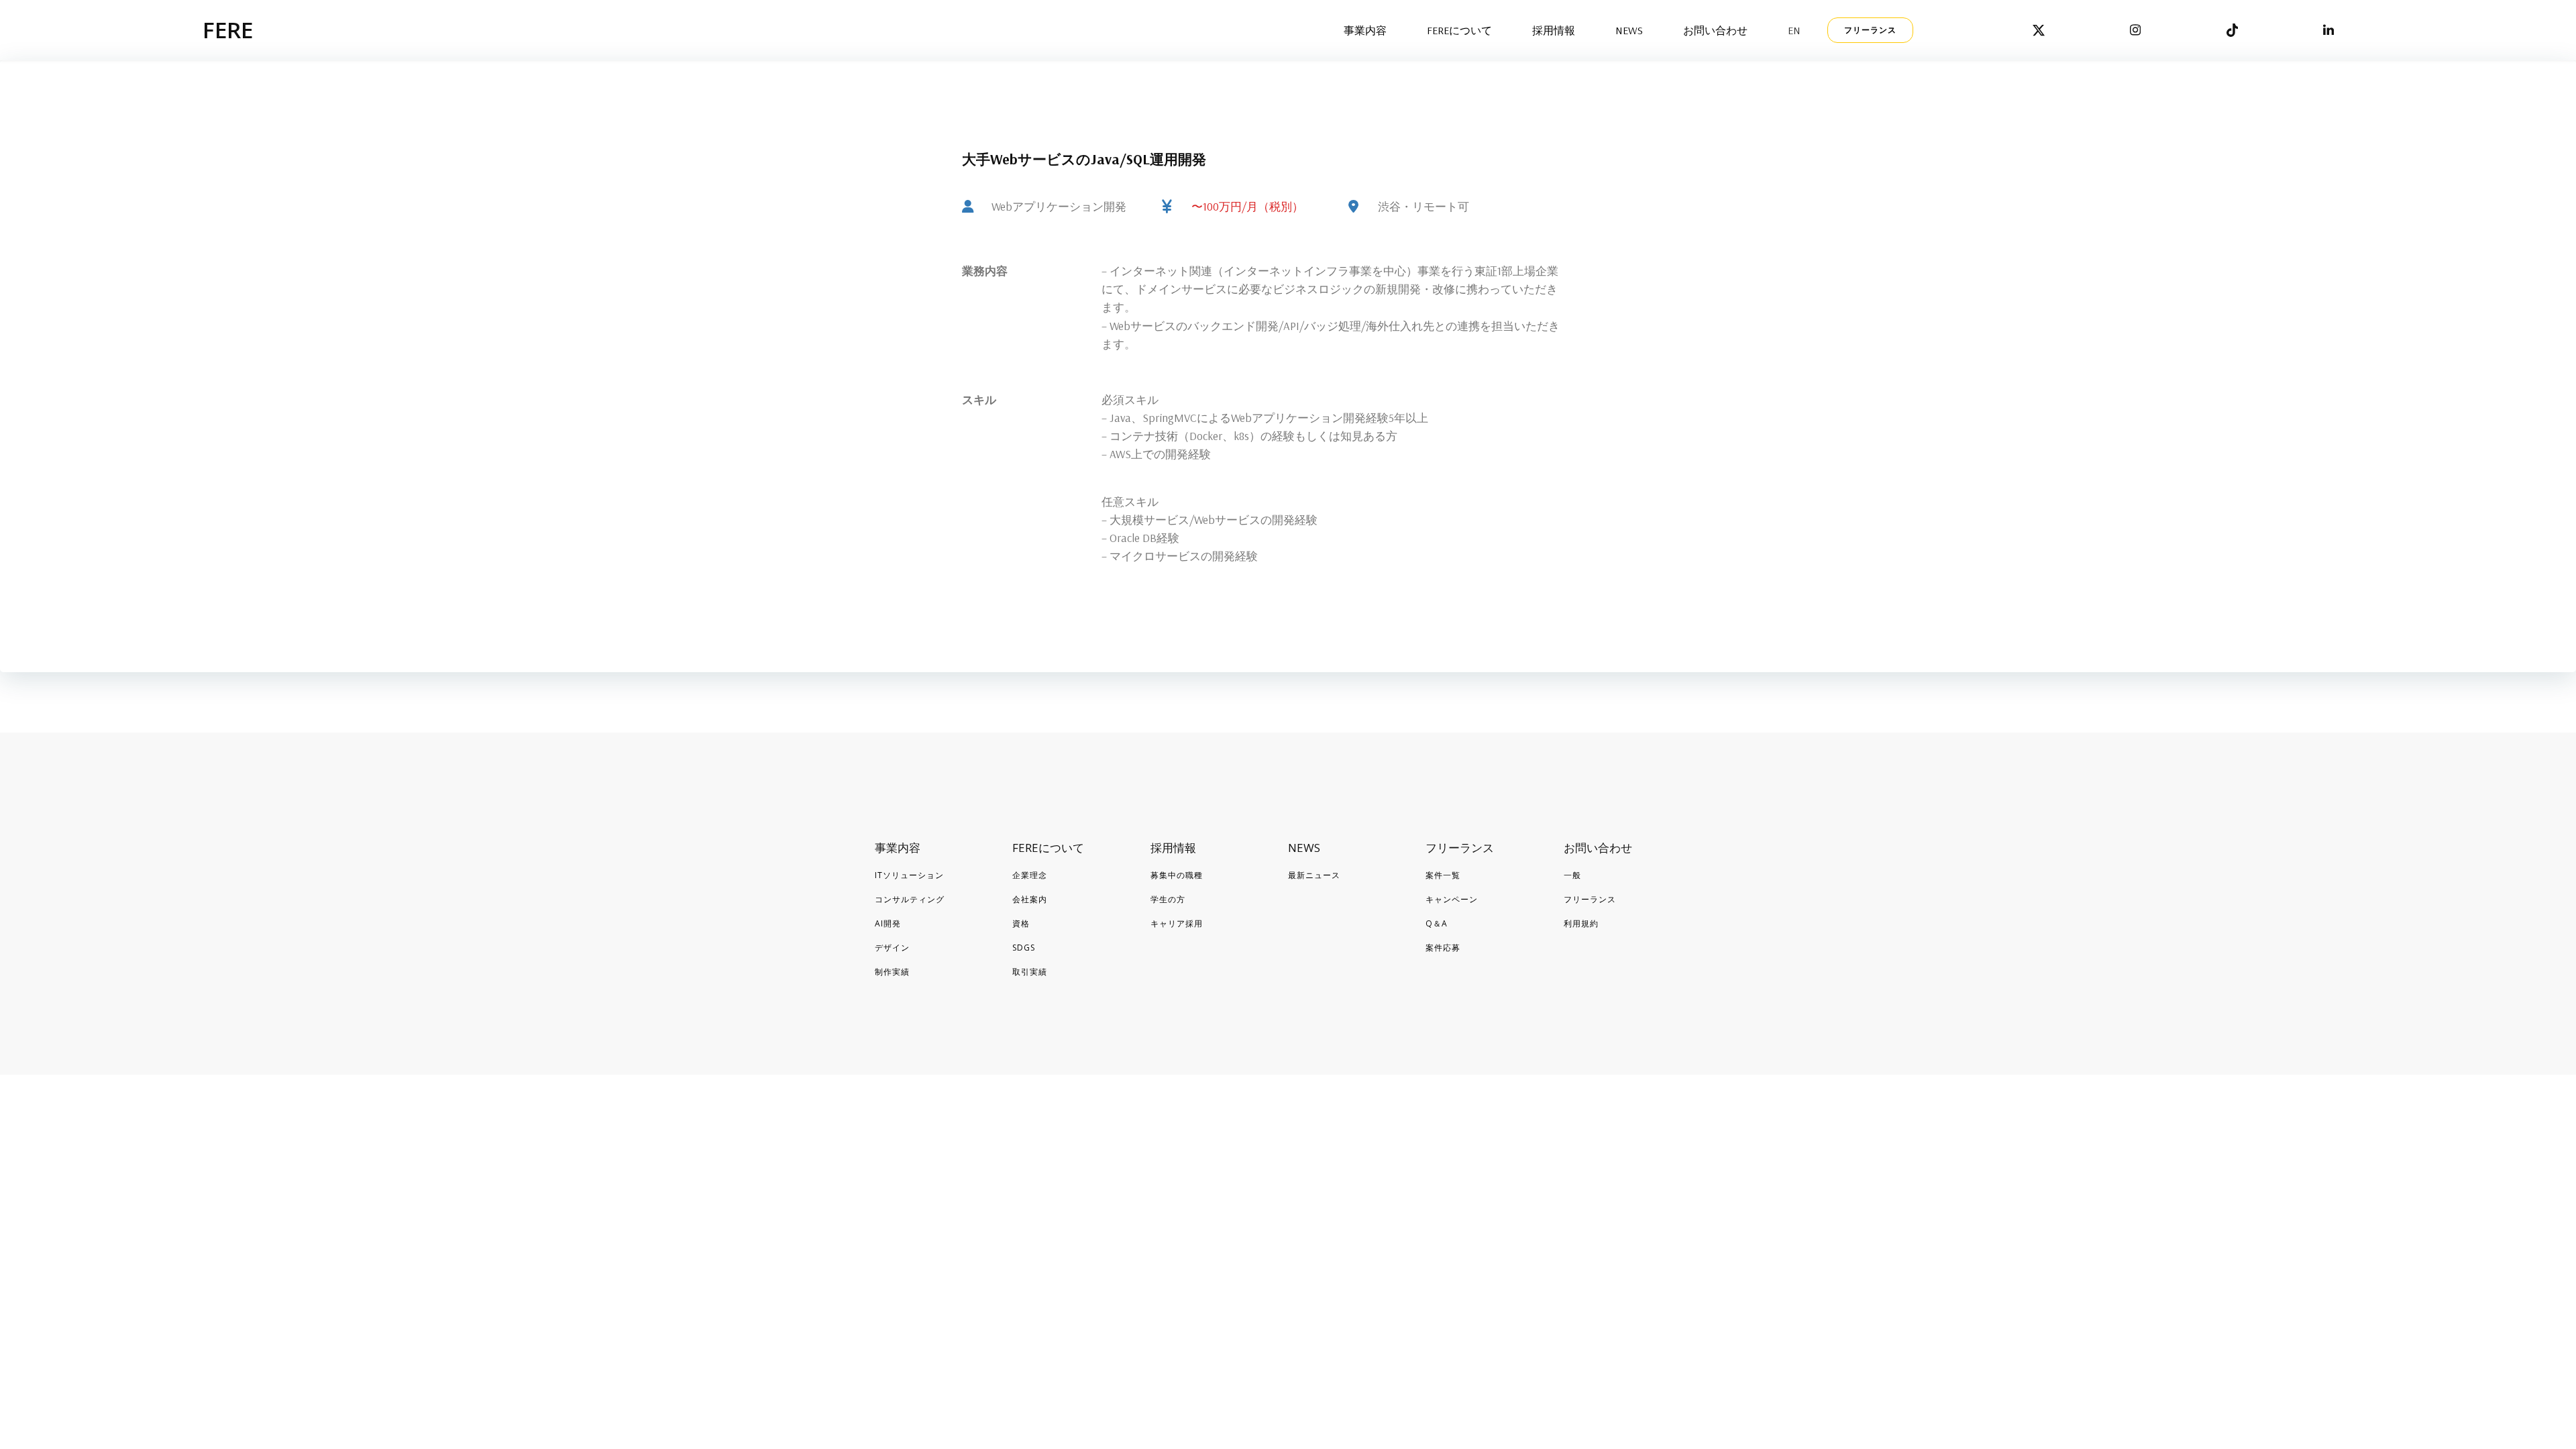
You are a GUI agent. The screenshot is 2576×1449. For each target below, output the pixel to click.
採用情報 (1554, 30)
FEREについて (1459, 30)
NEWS (1629, 30)
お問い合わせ (1715, 30)
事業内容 (1365, 30)
